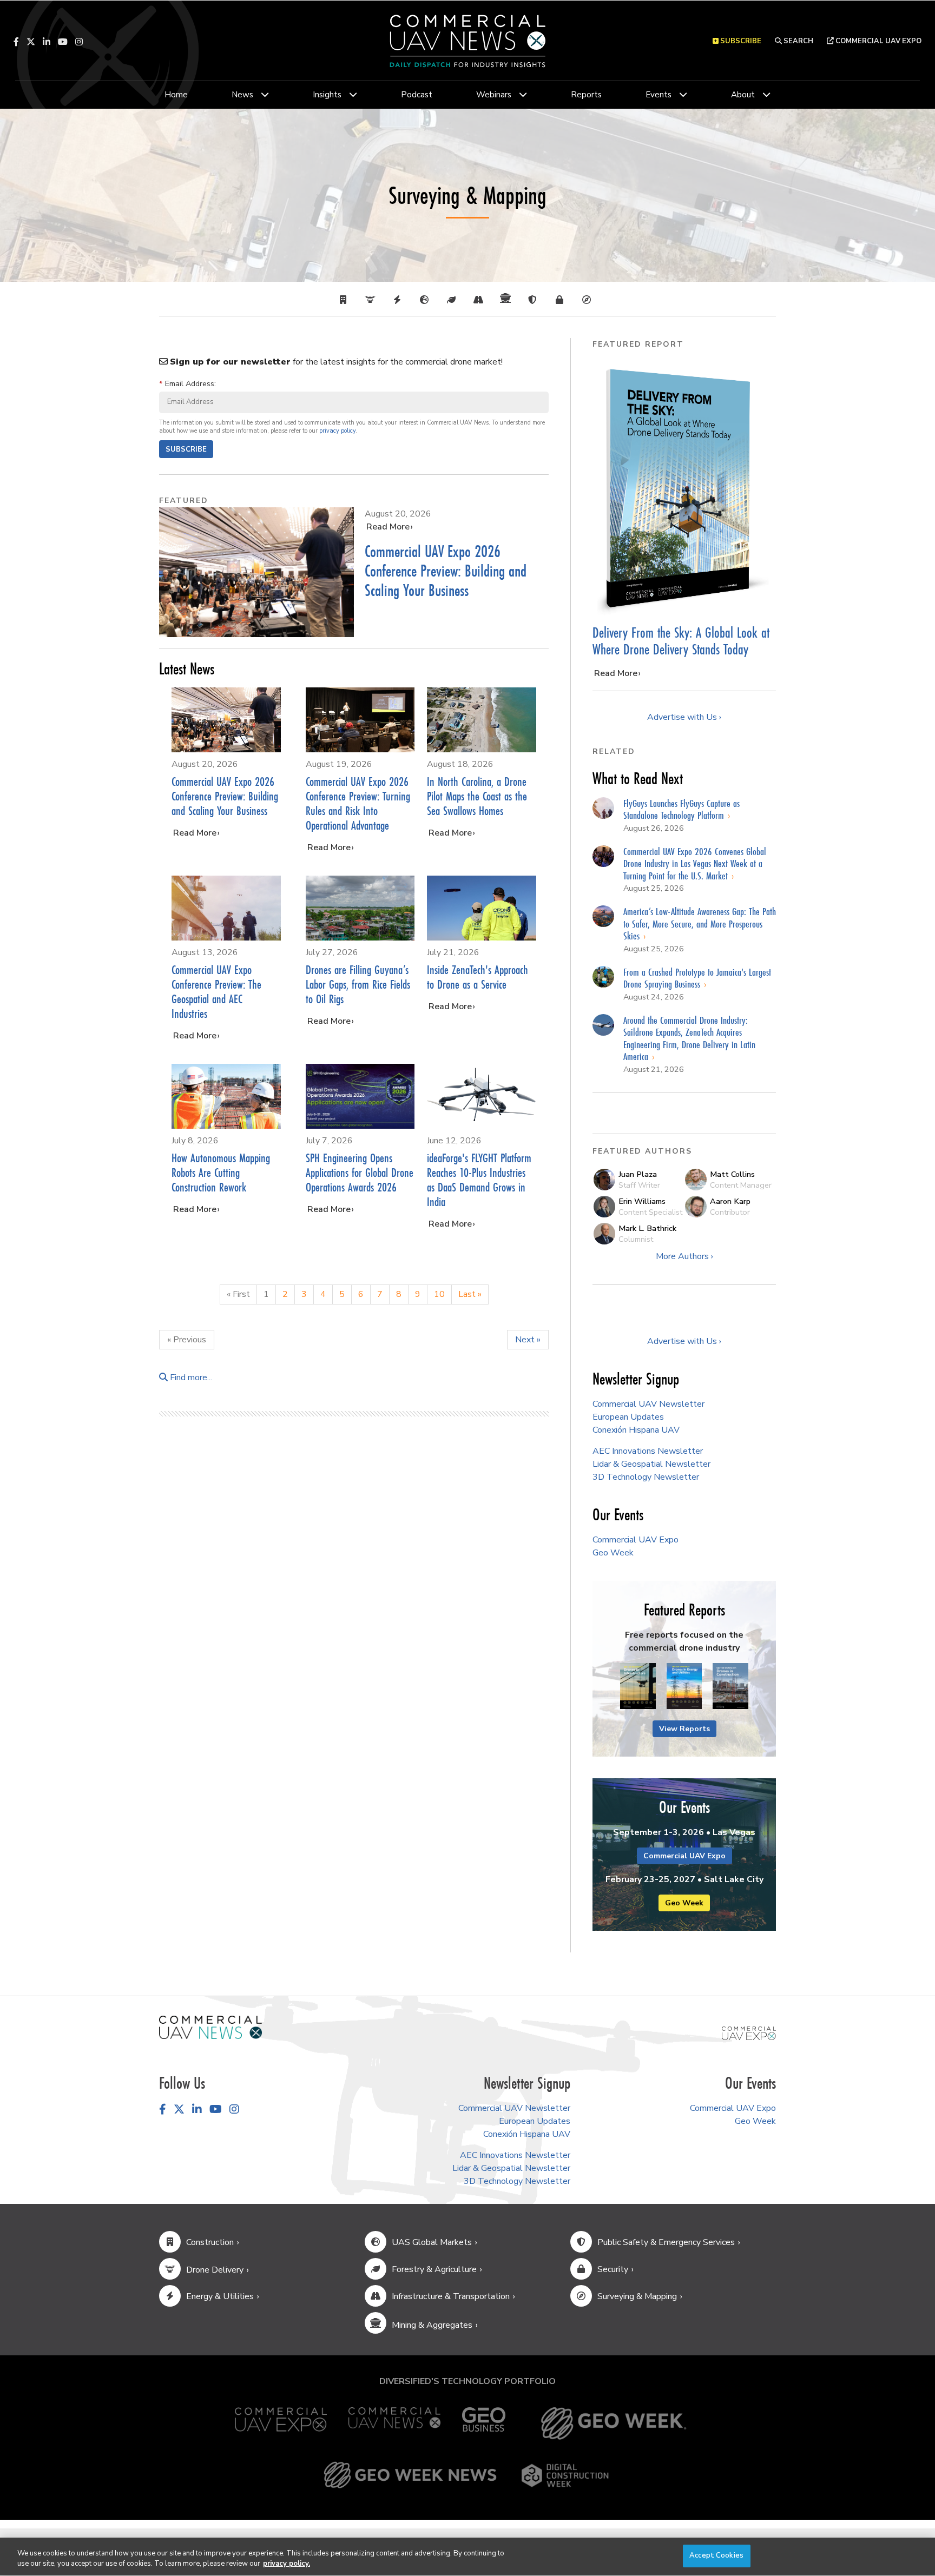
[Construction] (346, 300)
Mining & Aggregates (432, 2325)
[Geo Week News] (410, 2475)
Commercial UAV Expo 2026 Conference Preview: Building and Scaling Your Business (446, 571)
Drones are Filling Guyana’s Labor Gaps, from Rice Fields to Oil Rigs (358, 984)
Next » (528, 1340)
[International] (427, 300)
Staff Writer (639, 1185)
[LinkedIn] (47, 42)
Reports (586, 95)
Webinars (494, 95)
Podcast (417, 95)
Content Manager (741, 1185)
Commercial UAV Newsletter (648, 1404)
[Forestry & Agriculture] (454, 300)
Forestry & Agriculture (434, 2269)
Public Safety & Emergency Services (666, 2242)
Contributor (730, 1212)
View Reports (684, 1729)
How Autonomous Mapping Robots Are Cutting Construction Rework (221, 1172)
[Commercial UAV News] (394, 2423)
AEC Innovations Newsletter (648, 1451)
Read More (388, 527)
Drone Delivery (215, 2270)
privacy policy (337, 431)
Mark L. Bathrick (647, 1228)
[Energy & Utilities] (400, 300)
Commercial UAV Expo (878, 41)
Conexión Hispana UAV (636, 1430)
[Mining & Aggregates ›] (508, 300)
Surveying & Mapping (637, 2296)
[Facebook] (16, 42)
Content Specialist (650, 1212)
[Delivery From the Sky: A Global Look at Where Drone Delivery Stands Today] (684, 488)
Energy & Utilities (220, 2296)
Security (613, 2269)
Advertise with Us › (684, 717)
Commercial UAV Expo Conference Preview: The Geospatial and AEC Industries (216, 991)
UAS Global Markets (432, 2242)
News (242, 95)
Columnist (636, 1239)
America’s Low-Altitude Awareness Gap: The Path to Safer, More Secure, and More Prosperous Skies (700, 923)
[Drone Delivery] (373, 300)
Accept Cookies (716, 2555)
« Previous (187, 1340)
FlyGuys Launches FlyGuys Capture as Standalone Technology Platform (682, 809)
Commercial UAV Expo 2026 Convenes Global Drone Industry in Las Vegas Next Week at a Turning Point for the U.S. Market (695, 863)
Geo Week (613, 1553)
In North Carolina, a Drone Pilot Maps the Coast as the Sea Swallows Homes (477, 796)
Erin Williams (642, 1201)
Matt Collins (732, 1174)
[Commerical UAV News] (210, 2027)
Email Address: (187, 383)
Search (798, 41)
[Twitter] (31, 42)
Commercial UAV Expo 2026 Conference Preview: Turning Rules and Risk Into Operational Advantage (358, 803)
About (743, 95)
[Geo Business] (484, 2423)
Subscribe (186, 449)
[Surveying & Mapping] (589, 300)
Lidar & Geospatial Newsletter (651, 1464)
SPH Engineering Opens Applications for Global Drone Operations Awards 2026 (360, 1172)
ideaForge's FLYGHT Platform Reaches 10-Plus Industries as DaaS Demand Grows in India (479, 1180)
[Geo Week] (614, 2423)
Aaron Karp (730, 1201)
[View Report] (638, 1686)
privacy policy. (287, 2564)
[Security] (562, 300)
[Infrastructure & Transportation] (481, 300)
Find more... (190, 1378)
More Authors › (684, 1256)
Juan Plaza (638, 1174)
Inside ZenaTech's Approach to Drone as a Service (478, 977)
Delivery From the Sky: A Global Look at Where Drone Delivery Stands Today (681, 641)
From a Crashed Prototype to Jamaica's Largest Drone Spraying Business (697, 978)
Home (176, 95)
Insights (327, 95)
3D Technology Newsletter (646, 1477)
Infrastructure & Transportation (451, 2296)
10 (439, 1294)
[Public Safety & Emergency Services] (535, 300)
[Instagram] (79, 42)
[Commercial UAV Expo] (749, 2033)
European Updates (628, 1417)
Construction (210, 2242)
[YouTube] (63, 42)
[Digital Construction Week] (565, 2475)
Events (659, 95)
